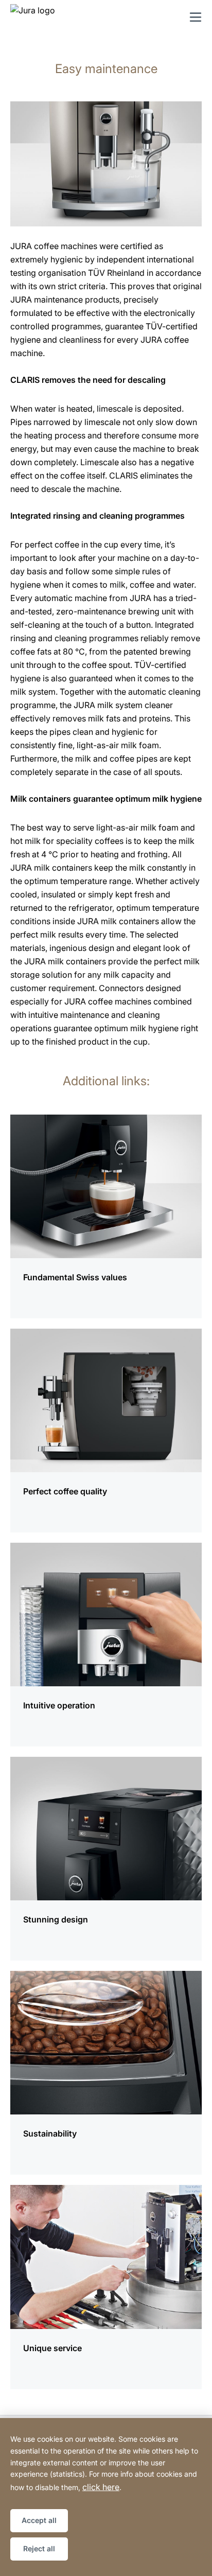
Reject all (39, 2548)
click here (101, 2487)
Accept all (39, 2520)
